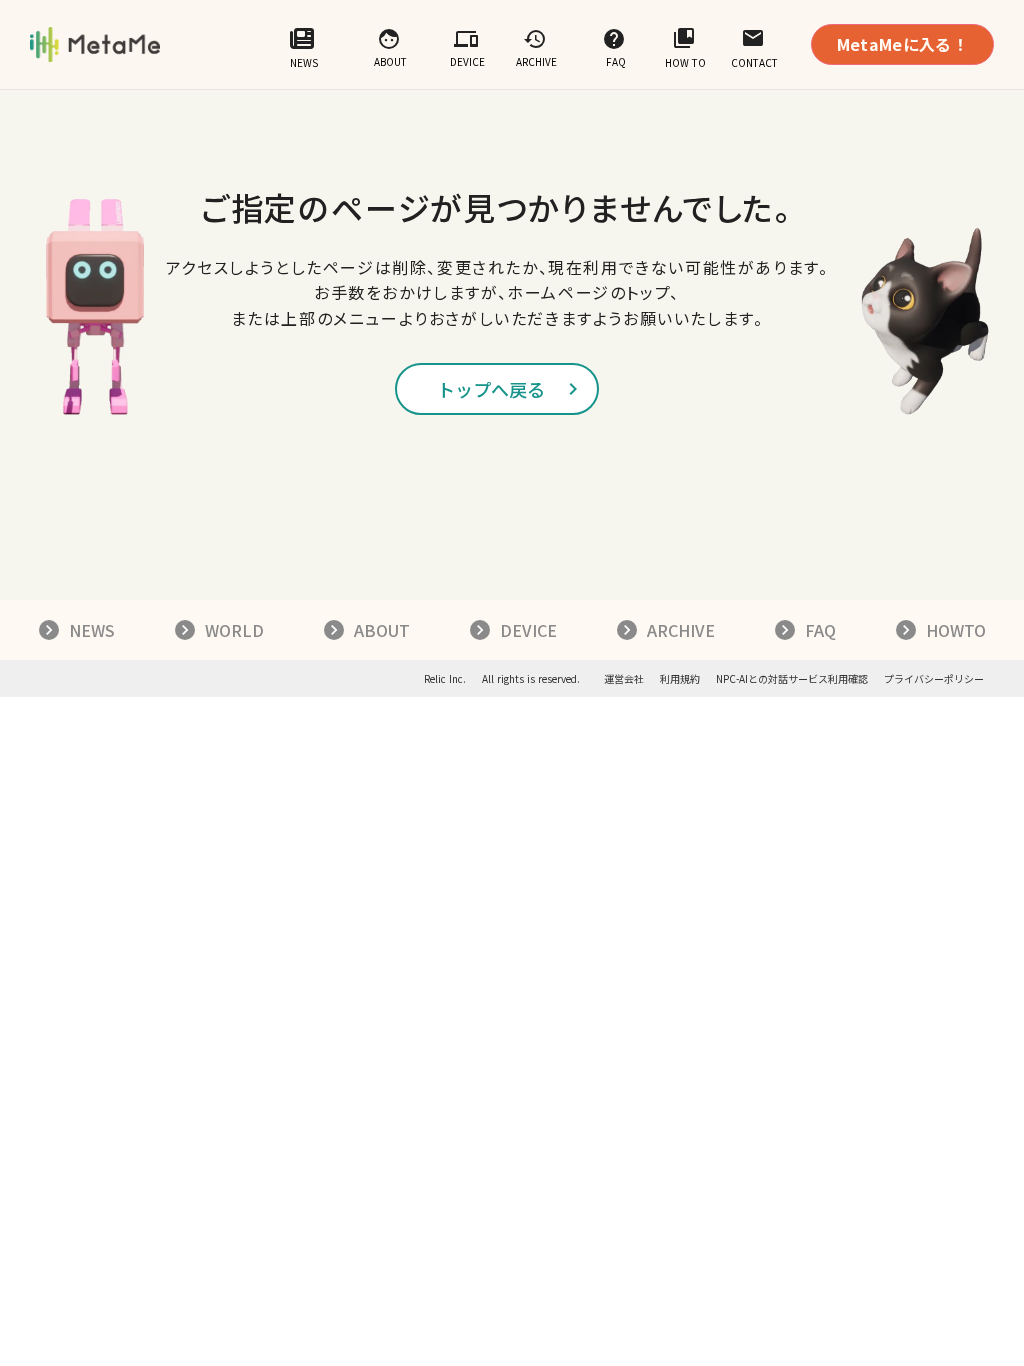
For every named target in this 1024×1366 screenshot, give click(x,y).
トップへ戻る (491, 389)
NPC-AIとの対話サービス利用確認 (792, 679)
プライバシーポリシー (934, 679)
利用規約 (680, 679)
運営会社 (624, 679)
